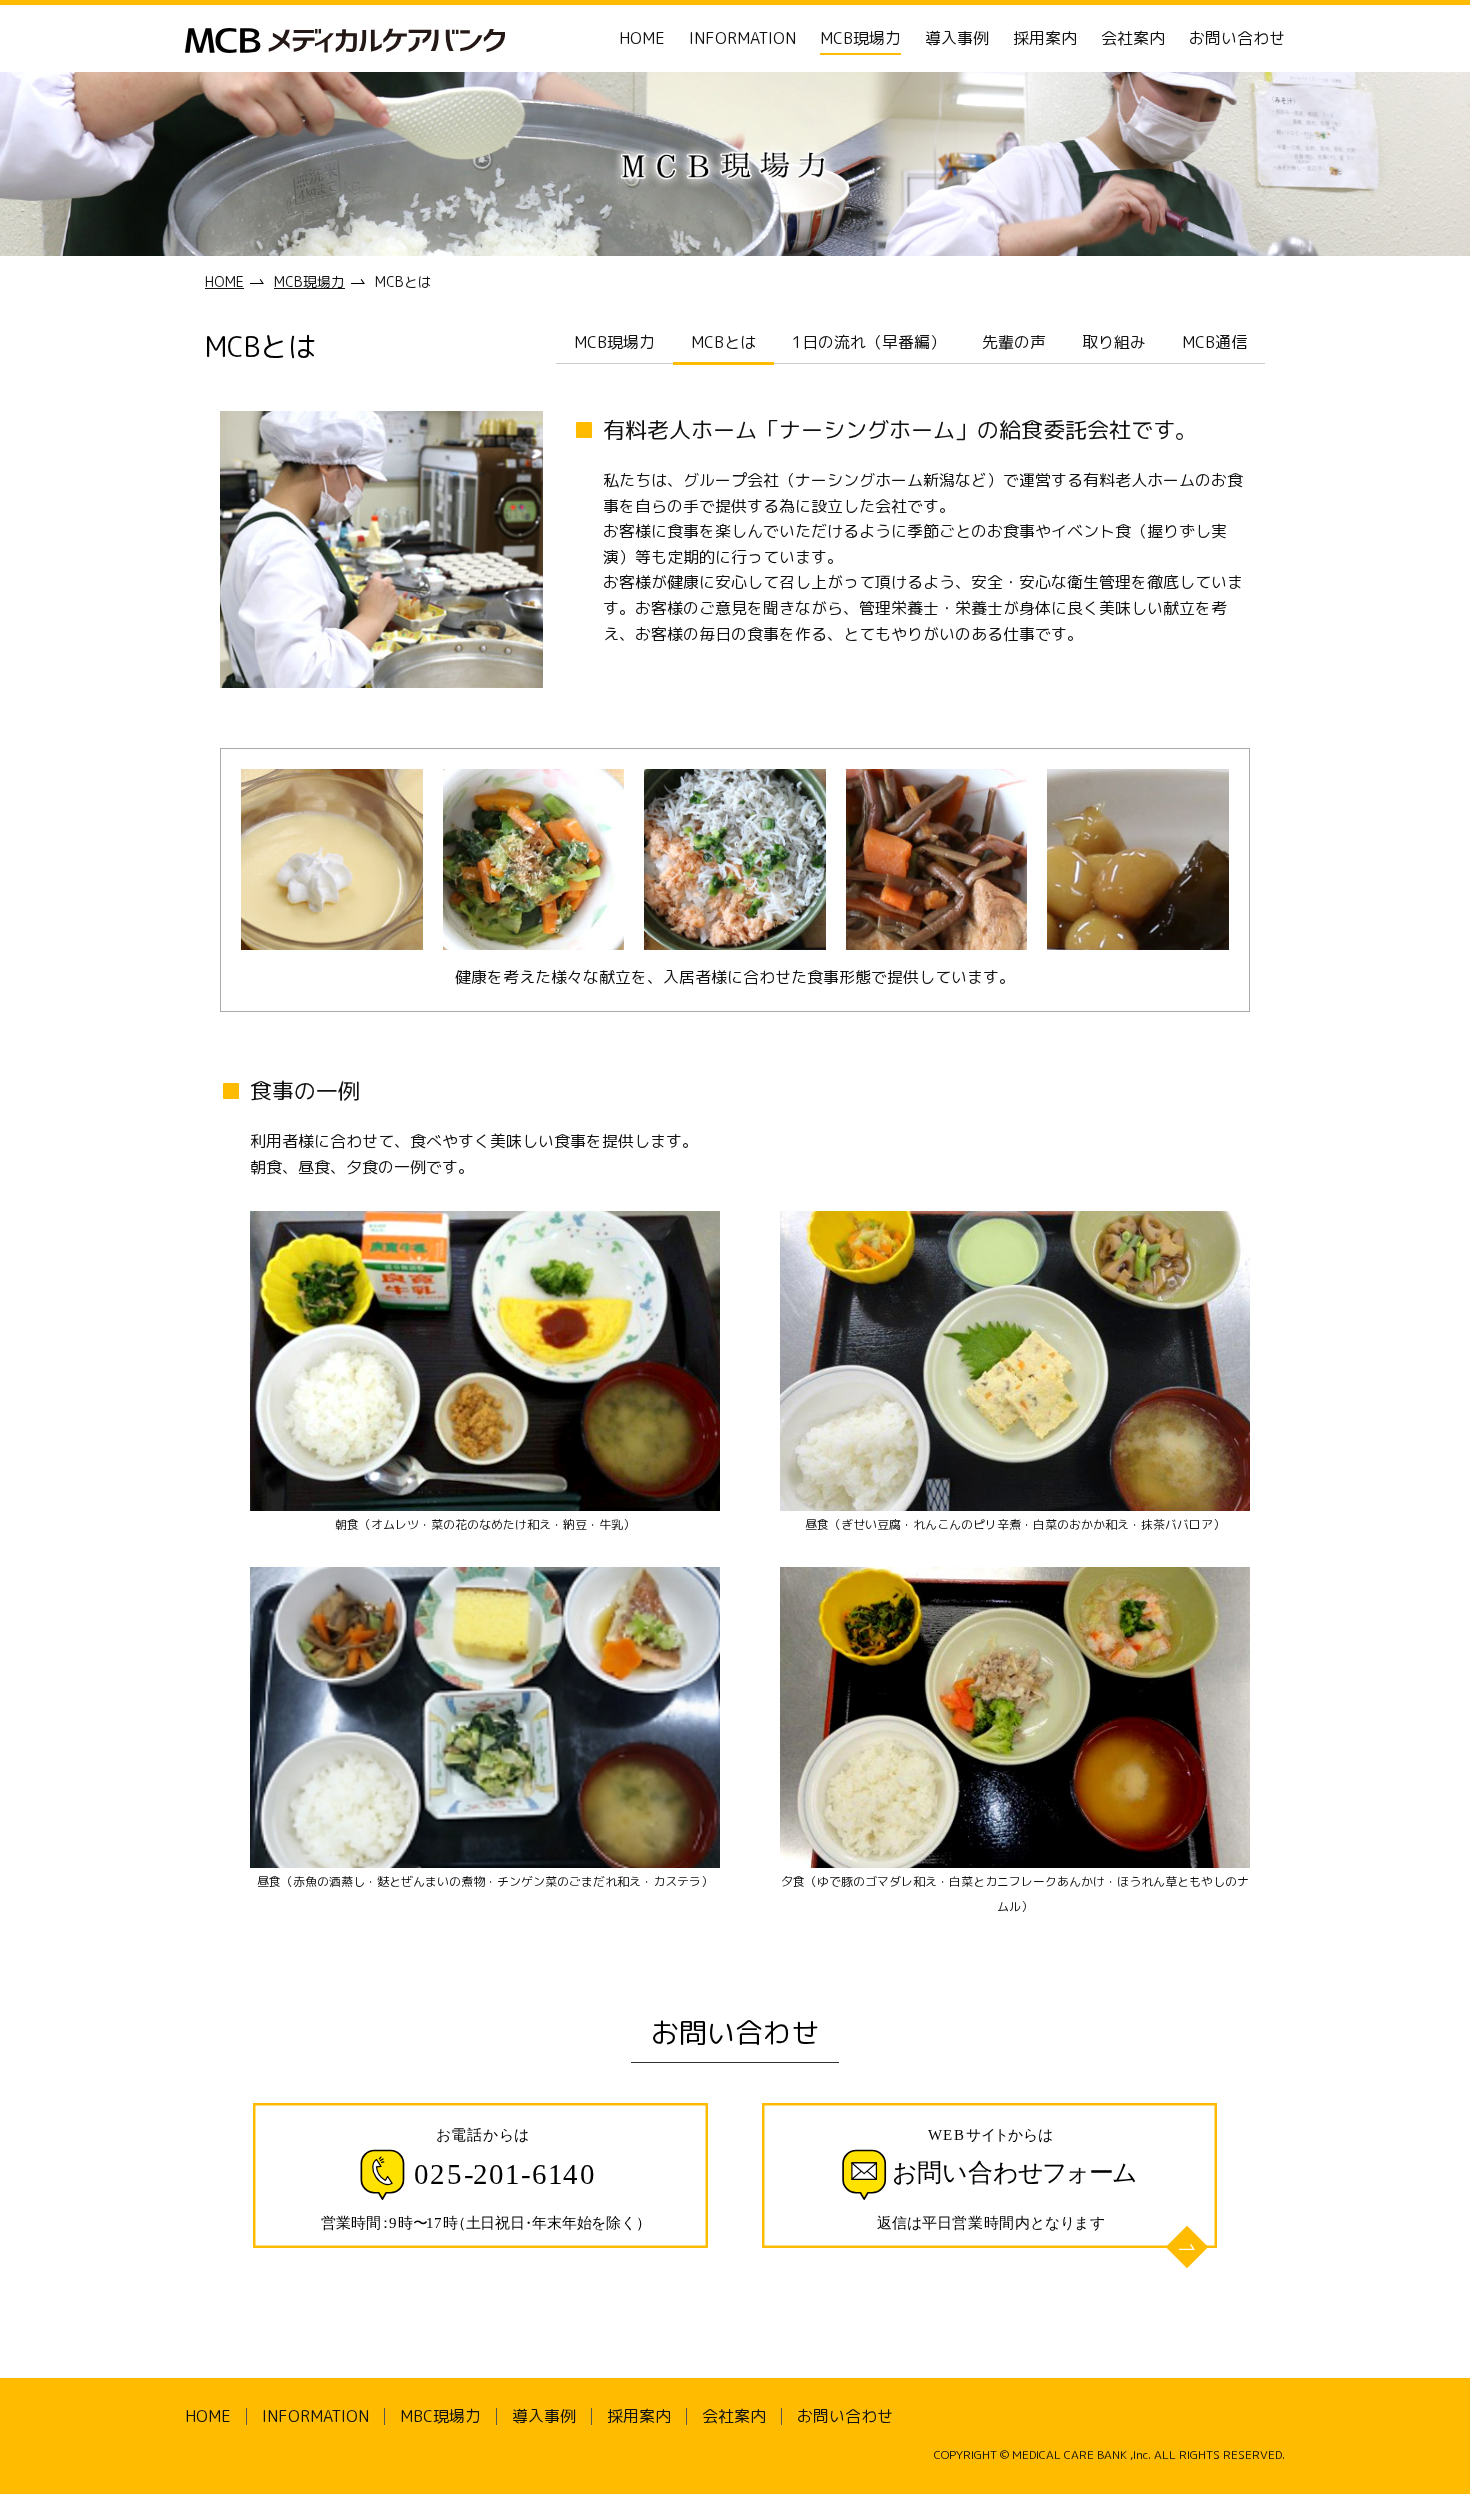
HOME (642, 38)
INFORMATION (742, 38)
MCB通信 (1214, 342)
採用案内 (1045, 38)
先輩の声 (1014, 342)
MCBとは (723, 342)
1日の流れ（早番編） (869, 342)
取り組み (1114, 342)
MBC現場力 (440, 2416)
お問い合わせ (1237, 38)
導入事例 (957, 38)
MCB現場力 (860, 38)
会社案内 (1133, 38)
